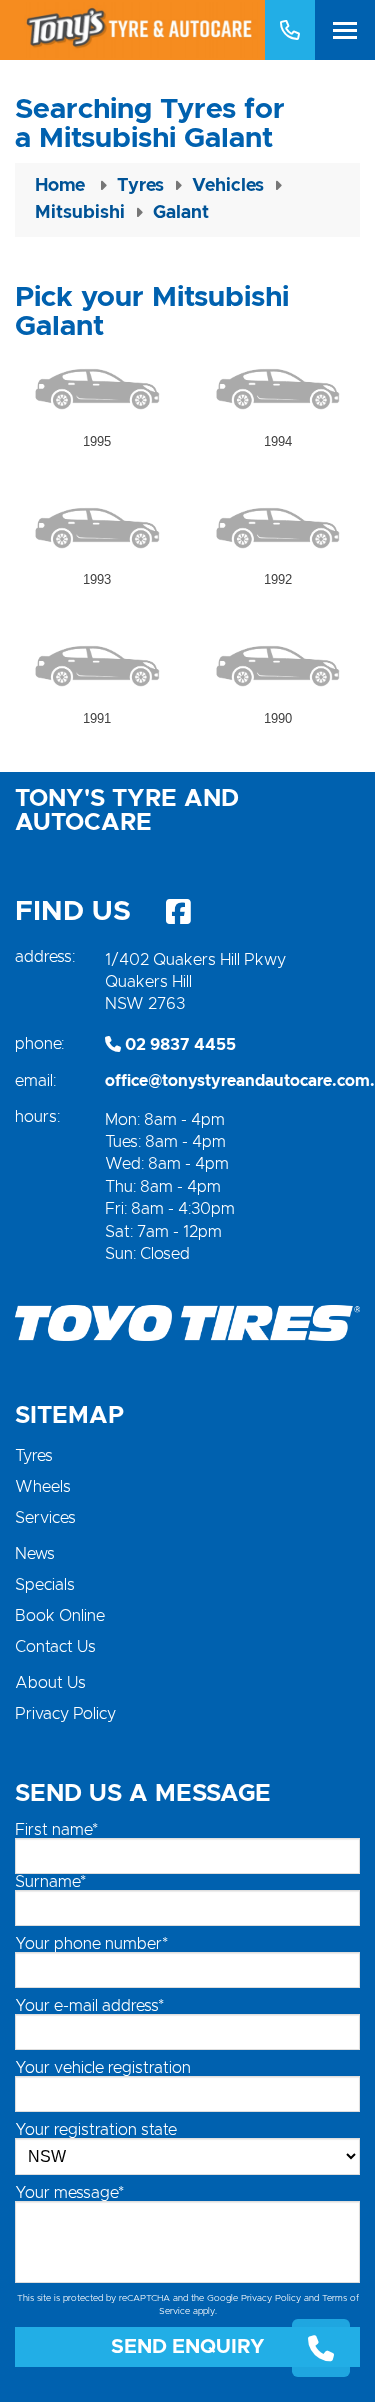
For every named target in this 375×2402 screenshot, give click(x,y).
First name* (56, 1830)
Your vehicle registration (103, 2068)
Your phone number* (91, 1944)
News (35, 1554)
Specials (45, 1585)
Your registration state (96, 2130)
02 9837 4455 (178, 1045)
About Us (50, 1683)
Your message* (69, 2193)
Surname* (50, 1882)
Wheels (43, 1487)
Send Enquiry (188, 2347)
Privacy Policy (65, 1714)
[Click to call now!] (290, 30)
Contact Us (55, 1647)
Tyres (34, 1456)
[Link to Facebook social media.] (178, 912)
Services (45, 1518)
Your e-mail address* (89, 2006)
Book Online (60, 1616)
